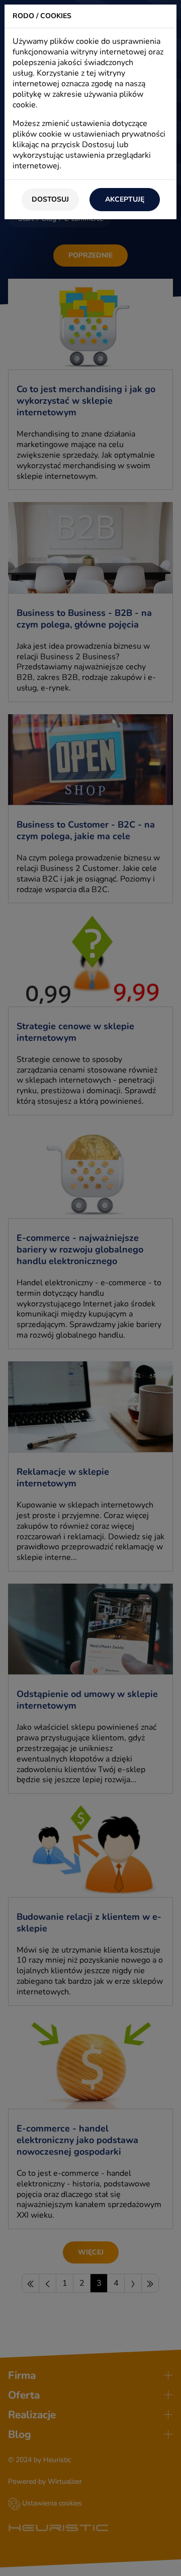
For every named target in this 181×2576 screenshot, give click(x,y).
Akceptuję (125, 199)
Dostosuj (50, 199)
